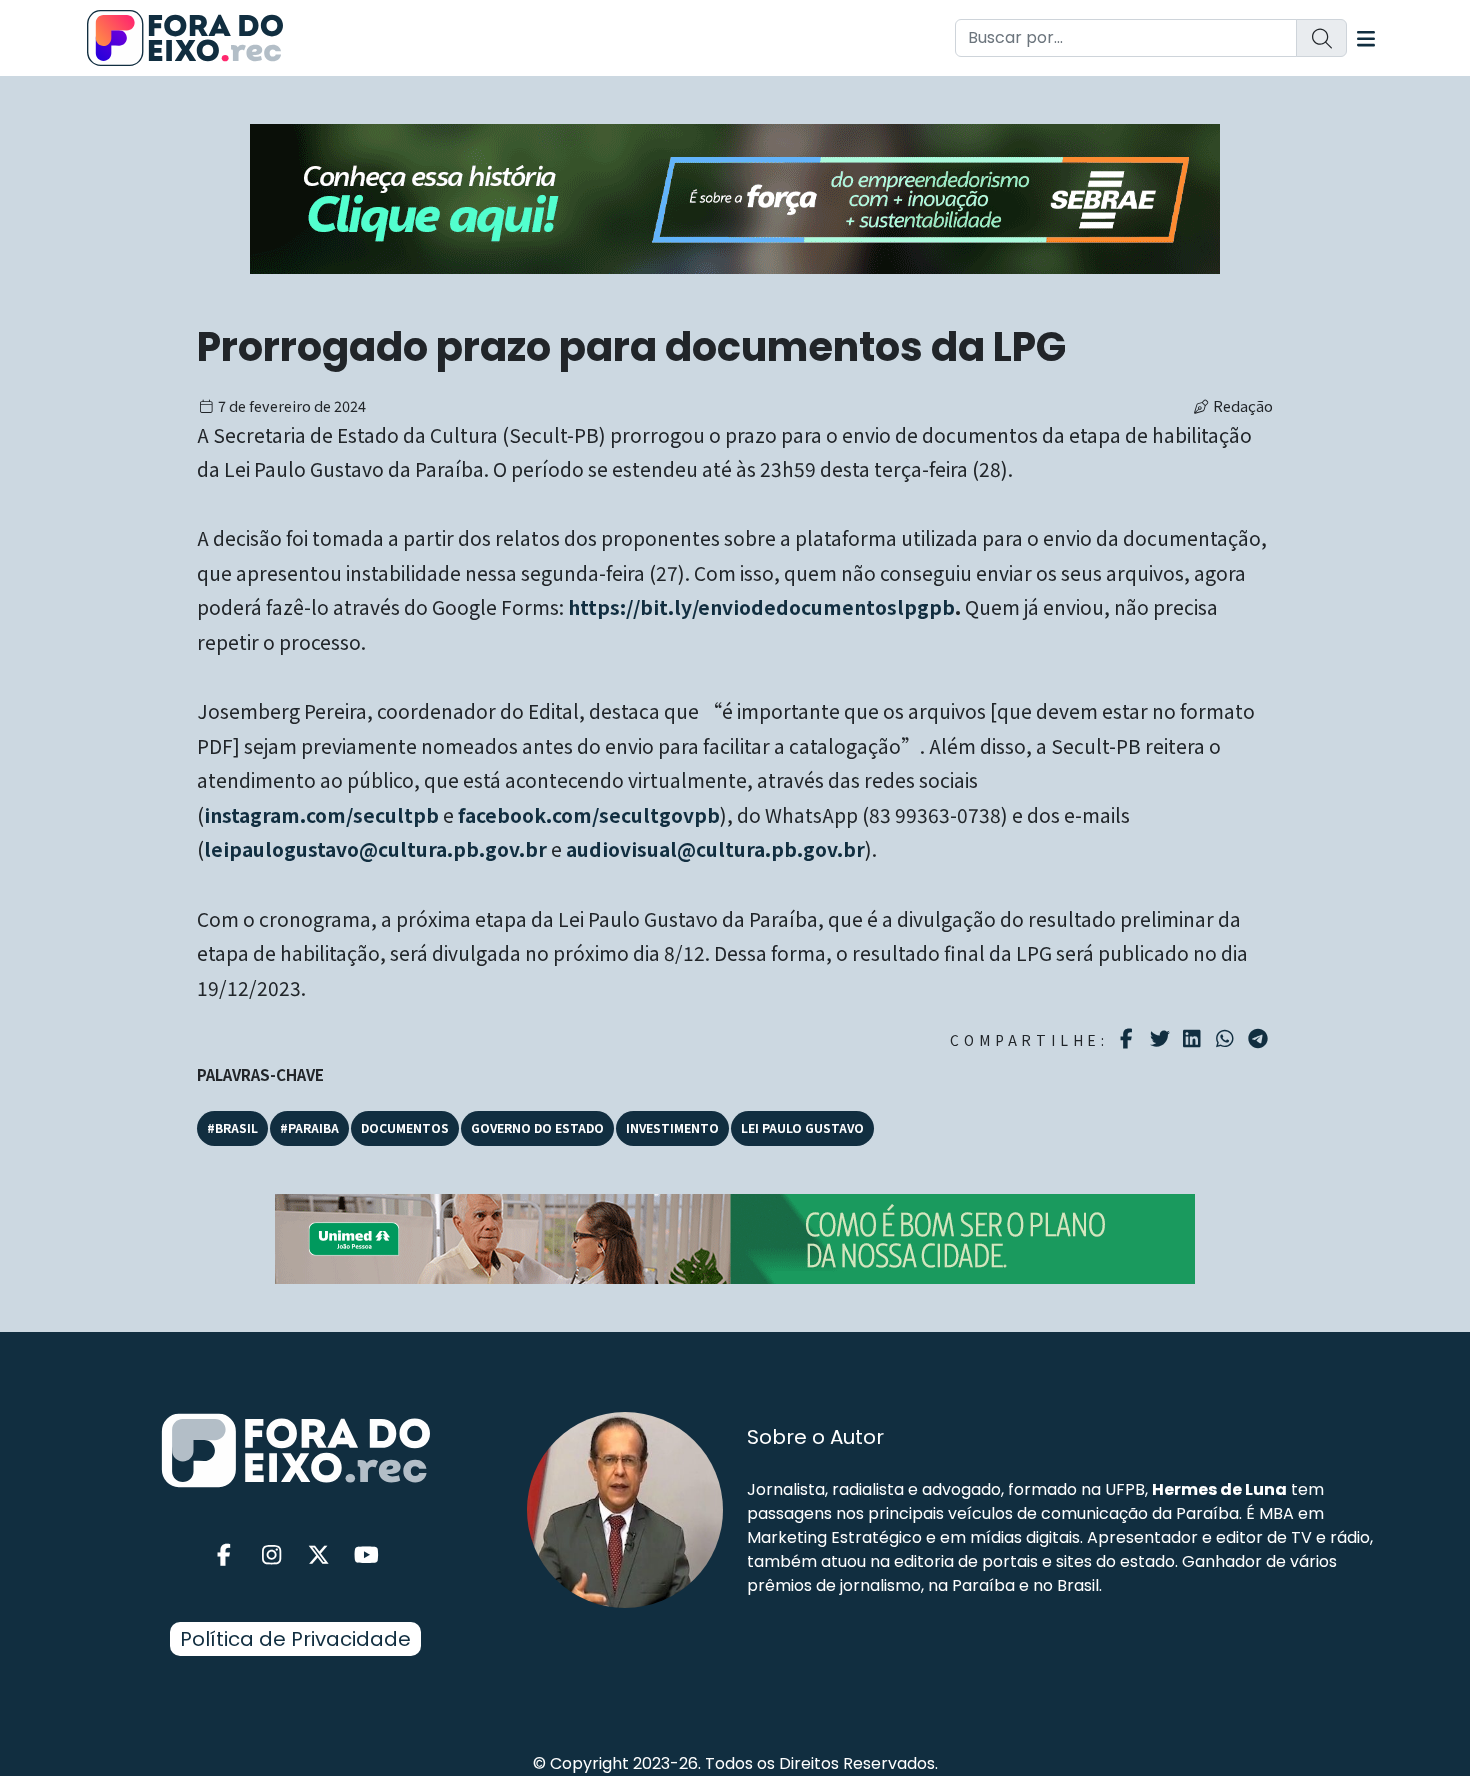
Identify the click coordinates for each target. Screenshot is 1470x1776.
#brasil (232, 1127)
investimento (672, 1127)
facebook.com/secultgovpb (589, 815)
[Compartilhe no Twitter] (1162, 1039)
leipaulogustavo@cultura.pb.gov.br (375, 849)
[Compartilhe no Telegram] (1260, 1039)
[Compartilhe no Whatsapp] (1227, 1037)
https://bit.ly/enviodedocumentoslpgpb (761, 607)
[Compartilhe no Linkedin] (1194, 1039)
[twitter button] (319, 1555)
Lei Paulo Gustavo (802, 1127)
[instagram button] (272, 1555)
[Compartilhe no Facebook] (1129, 1039)
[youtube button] (367, 1555)
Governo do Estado (537, 1127)
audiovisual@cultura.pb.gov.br (715, 849)
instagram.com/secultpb (321, 815)
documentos (405, 1127)
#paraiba (309, 1127)
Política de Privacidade (295, 1639)
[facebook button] (224, 1555)
